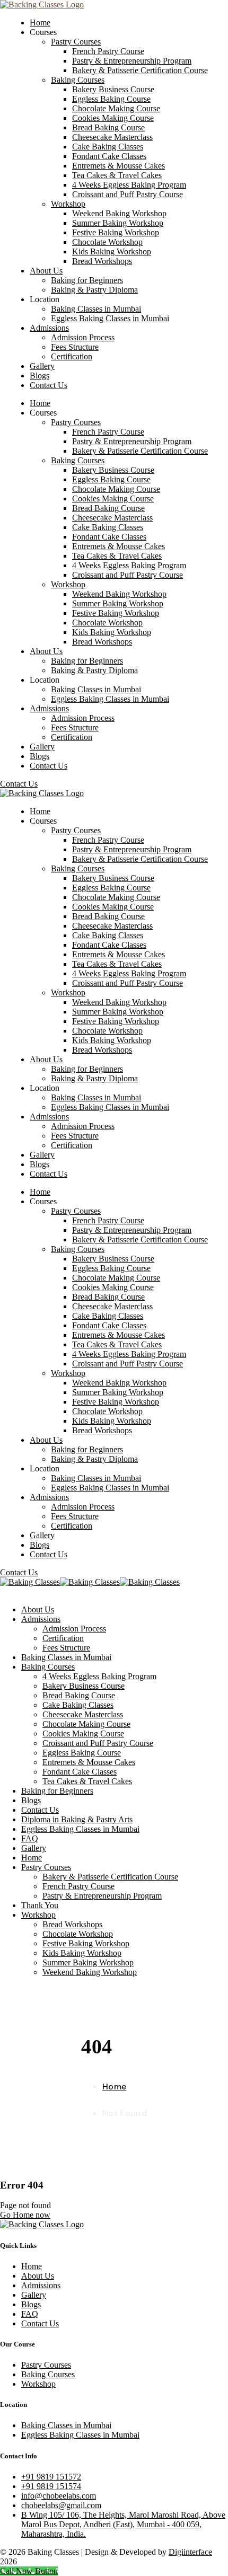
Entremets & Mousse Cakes (89, 1762)
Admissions (41, 1619)
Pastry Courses (46, 1867)
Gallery (34, 1848)
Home (32, 1858)
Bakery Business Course (84, 1686)
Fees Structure (66, 1648)
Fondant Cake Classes (80, 1772)
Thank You (40, 1905)
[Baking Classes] (30, 1582)
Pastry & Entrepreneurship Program (102, 1896)
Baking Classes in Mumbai (66, 1657)
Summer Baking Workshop (88, 1962)
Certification (63, 1638)
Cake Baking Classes (78, 1705)
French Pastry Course (78, 1886)
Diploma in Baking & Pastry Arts (77, 1819)
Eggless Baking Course (82, 1753)
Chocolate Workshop (78, 1934)
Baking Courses (48, 1667)
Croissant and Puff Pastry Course (98, 1743)
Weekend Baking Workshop (90, 1972)
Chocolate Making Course (86, 1724)
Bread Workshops (72, 1924)
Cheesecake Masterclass (83, 1714)
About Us (38, 1609)
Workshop (38, 1915)
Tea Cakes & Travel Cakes (87, 1781)
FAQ (30, 1838)
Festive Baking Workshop (86, 1943)
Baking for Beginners (57, 1791)
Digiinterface (190, 2552)
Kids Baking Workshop (82, 1953)
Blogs (31, 1800)
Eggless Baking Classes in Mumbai (80, 1829)
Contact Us (40, 1810)
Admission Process (74, 1629)
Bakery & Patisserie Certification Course (110, 1877)
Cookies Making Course (83, 1733)
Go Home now (25, 2215)
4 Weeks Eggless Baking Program (99, 1676)
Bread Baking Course (79, 1695)
